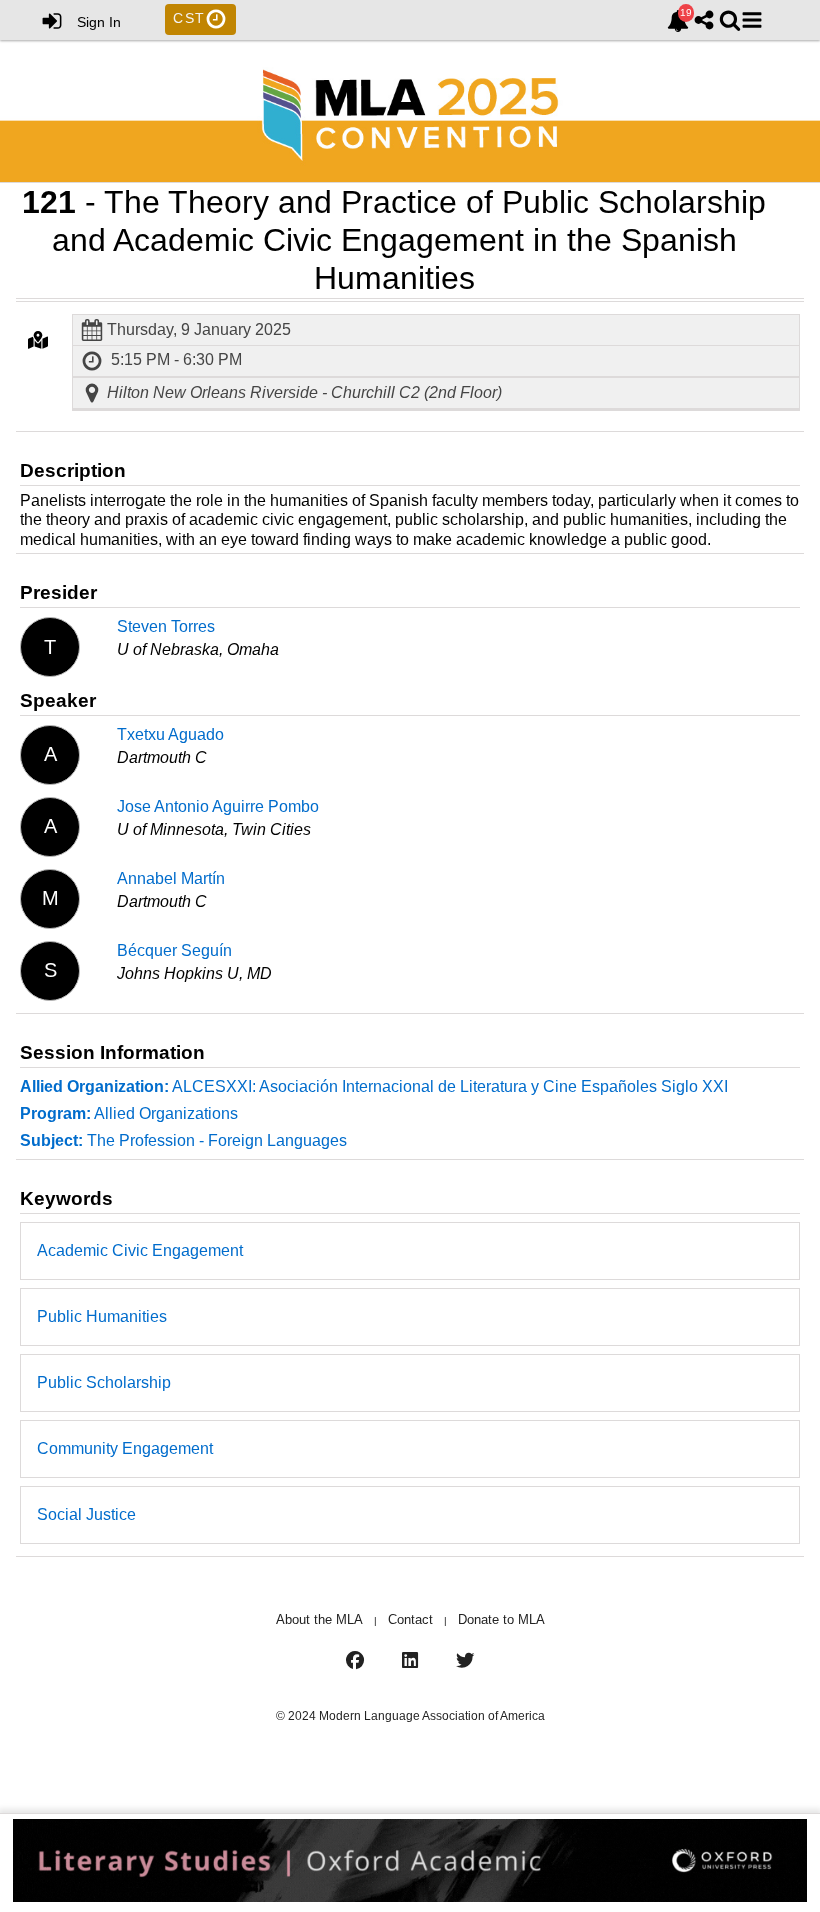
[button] (752, 20)
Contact (410, 1619)
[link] (678, 21)
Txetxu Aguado (170, 734)
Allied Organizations (129, 1113)
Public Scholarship (104, 1382)
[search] (730, 19)
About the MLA (319, 1619)
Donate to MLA (501, 1619)
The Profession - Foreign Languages (183, 1140)
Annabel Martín (171, 878)
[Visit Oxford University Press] (410, 1863)
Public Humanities (102, 1316)
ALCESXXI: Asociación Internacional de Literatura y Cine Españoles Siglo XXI (374, 1086)
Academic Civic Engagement (140, 1250)
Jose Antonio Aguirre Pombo (218, 806)
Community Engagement (125, 1448)
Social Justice (86, 1514)
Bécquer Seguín (174, 950)
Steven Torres (166, 626)
